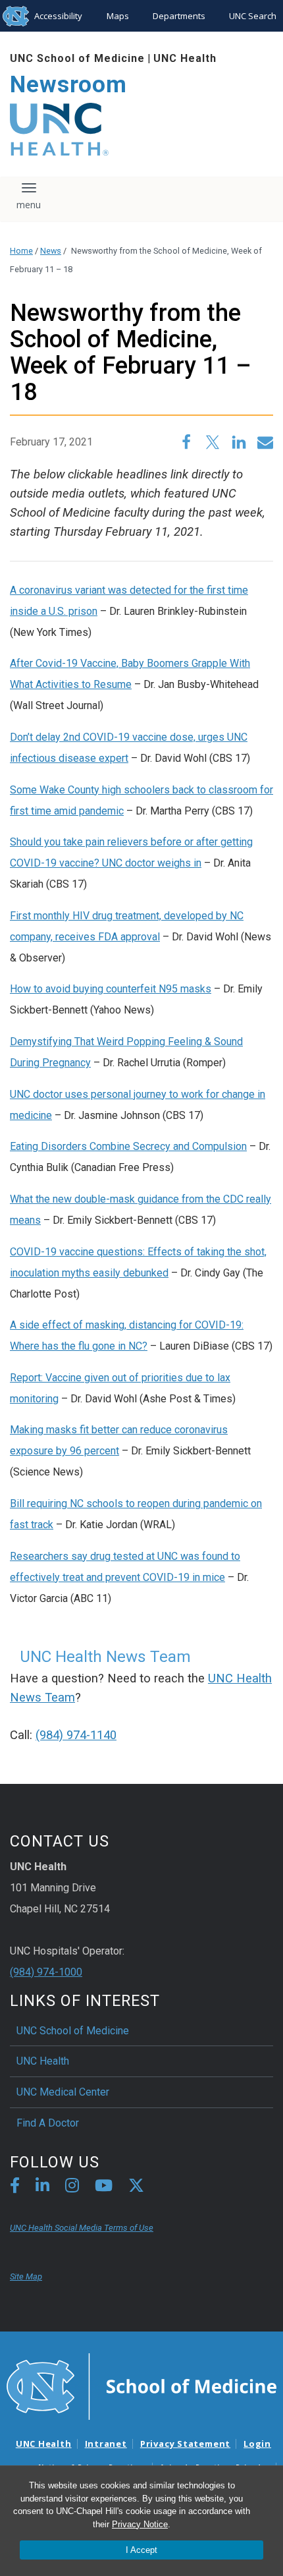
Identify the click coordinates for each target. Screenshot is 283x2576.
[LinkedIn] (42, 2188)
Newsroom (68, 85)
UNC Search (253, 16)
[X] (136, 2188)
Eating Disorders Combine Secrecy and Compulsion (128, 1146)
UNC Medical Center (63, 2092)
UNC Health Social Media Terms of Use (82, 2228)
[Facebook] (15, 2188)
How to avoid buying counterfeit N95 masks (111, 989)
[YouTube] (104, 2188)
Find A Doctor (48, 2123)
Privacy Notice (140, 2524)
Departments (179, 16)
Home (21, 251)
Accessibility (58, 16)
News (51, 251)
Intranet (106, 2444)
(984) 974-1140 (76, 1735)
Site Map (26, 2276)
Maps (118, 16)
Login (257, 2444)
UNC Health (185, 58)
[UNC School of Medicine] (141, 2386)
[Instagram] (72, 2188)
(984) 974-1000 (46, 1972)
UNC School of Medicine (77, 58)
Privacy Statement (185, 2444)
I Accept (141, 2550)
